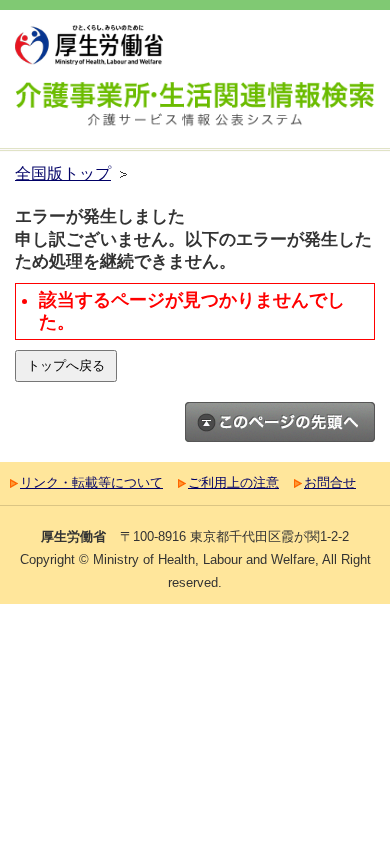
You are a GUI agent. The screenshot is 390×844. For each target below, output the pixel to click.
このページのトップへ (280, 422)
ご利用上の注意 (233, 482)
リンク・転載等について (91, 482)
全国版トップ (63, 173)
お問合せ (330, 482)
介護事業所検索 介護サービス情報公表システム (195, 106)
